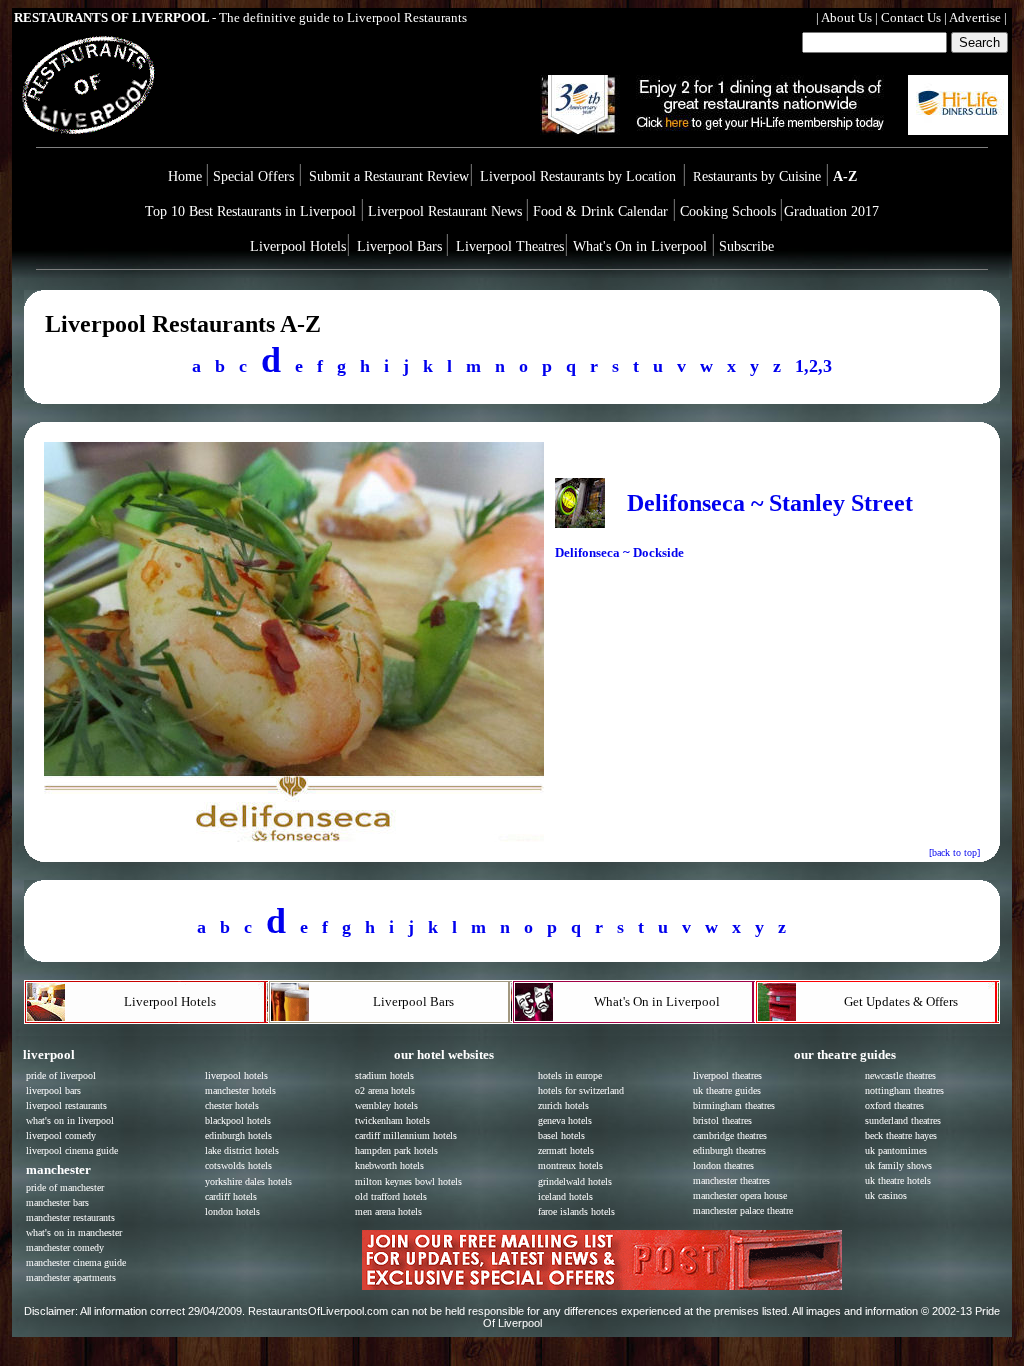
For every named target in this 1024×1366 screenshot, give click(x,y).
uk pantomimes (896, 1150)
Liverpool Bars (399, 246)
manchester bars (57, 1202)
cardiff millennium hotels (406, 1135)
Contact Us (911, 17)
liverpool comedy (61, 1135)
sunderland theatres (903, 1120)
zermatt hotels (566, 1150)
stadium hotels (384, 1075)
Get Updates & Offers (901, 1001)
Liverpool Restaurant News (445, 211)
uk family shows (898, 1165)
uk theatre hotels (898, 1180)
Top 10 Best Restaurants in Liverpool (252, 211)
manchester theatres (731, 1180)
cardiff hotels (231, 1196)
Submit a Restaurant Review (389, 176)
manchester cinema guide (76, 1262)
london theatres (723, 1165)
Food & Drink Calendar (602, 211)
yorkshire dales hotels (248, 1181)
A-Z (845, 176)
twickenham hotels (392, 1120)
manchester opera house (740, 1195)
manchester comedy (65, 1247)
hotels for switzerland (581, 1090)
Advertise (975, 17)
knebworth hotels (389, 1165)
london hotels (232, 1211)
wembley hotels (386, 1105)
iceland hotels (565, 1196)
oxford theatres (894, 1105)
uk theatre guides (727, 1090)
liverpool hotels (236, 1075)
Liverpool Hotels (298, 246)
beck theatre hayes (901, 1135)
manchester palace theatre (743, 1210)
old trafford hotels (391, 1196)
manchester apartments (71, 1277)
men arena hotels (388, 1211)
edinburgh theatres (729, 1150)
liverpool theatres (727, 1075)
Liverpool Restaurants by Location (578, 176)
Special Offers (255, 176)
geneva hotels (565, 1120)
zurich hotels (563, 1105)
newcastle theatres (900, 1075)
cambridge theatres (730, 1135)
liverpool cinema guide (72, 1150)
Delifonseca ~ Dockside (619, 552)
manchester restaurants (70, 1217)
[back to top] (954, 852)
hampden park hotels (396, 1150)
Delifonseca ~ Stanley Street (770, 503)
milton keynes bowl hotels (408, 1181)
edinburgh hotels (238, 1135)
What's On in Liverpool (640, 246)
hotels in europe (570, 1075)
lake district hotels (242, 1150)
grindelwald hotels (575, 1181)
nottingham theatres (904, 1090)
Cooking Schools (728, 211)
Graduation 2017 (831, 211)
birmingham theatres (734, 1105)
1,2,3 (813, 366)
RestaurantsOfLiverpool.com (318, 1311)
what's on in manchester (74, 1232)
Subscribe (746, 246)
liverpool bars (53, 1090)
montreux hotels (570, 1165)
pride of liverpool (61, 1075)
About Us (846, 17)
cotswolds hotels (238, 1165)
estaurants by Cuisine (759, 176)
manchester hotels (240, 1090)
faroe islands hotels (576, 1211)
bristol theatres (722, 1120)
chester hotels (232, 1105)
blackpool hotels (238, 1120)
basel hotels (561, 1135)
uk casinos (886, 1195)
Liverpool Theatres (510, 246)
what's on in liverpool (70, 1120)
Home (185, 176)
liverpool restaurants (66, 1105)
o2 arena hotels (385, 1090)
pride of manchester (65, 1187)
